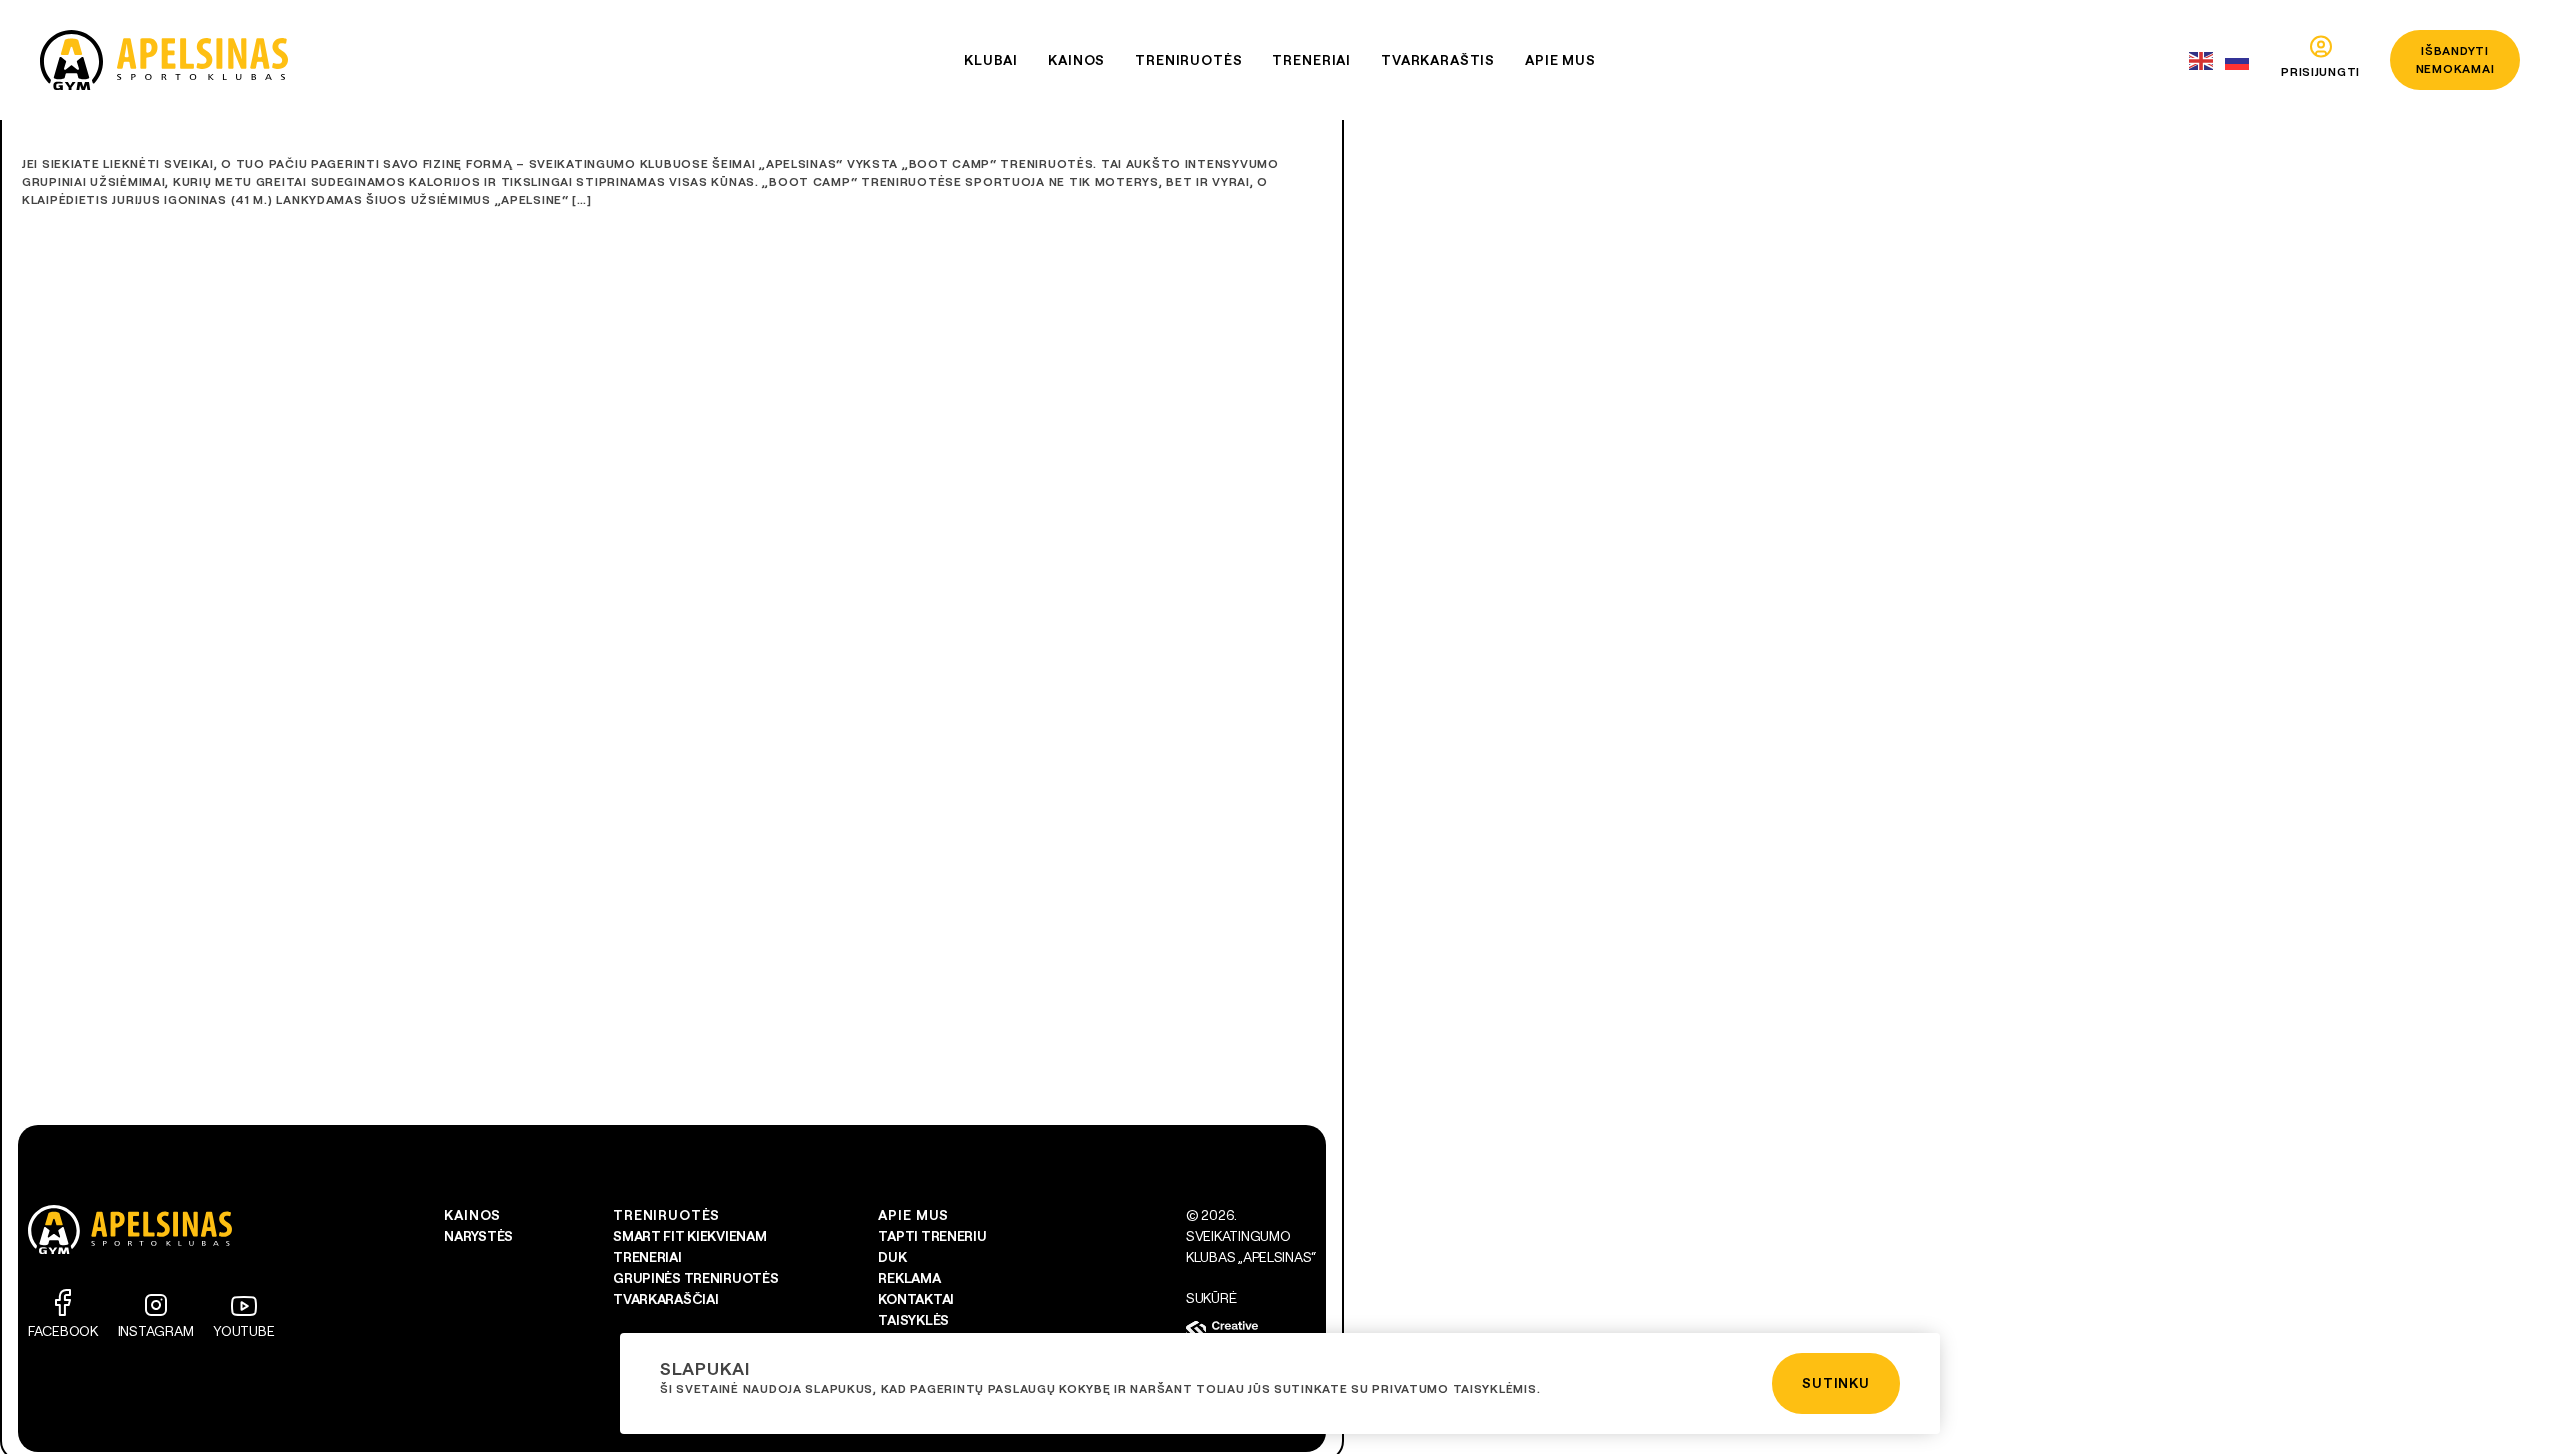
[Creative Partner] (1251, 1331)
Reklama (909, 1278)
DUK (892, 1257)
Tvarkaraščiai (665, 1299)
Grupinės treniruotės (695, 1278)
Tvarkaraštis (1438, 60)
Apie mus (1560, 60)
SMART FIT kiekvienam (689, 1236)
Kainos (1076, 60)
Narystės (478, 1236)
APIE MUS (913, 1215)
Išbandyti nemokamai (2455, 59)
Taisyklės (913, 1320)
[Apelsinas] (164, 60)
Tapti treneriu (932, 1236)
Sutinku (1836, 1383)
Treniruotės (1188, 60)
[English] (2202, 60)
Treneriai (1311, 60)
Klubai (991, 60)
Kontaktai (915, 1299)
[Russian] (2238, 60)
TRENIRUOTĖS (666, 1215)
